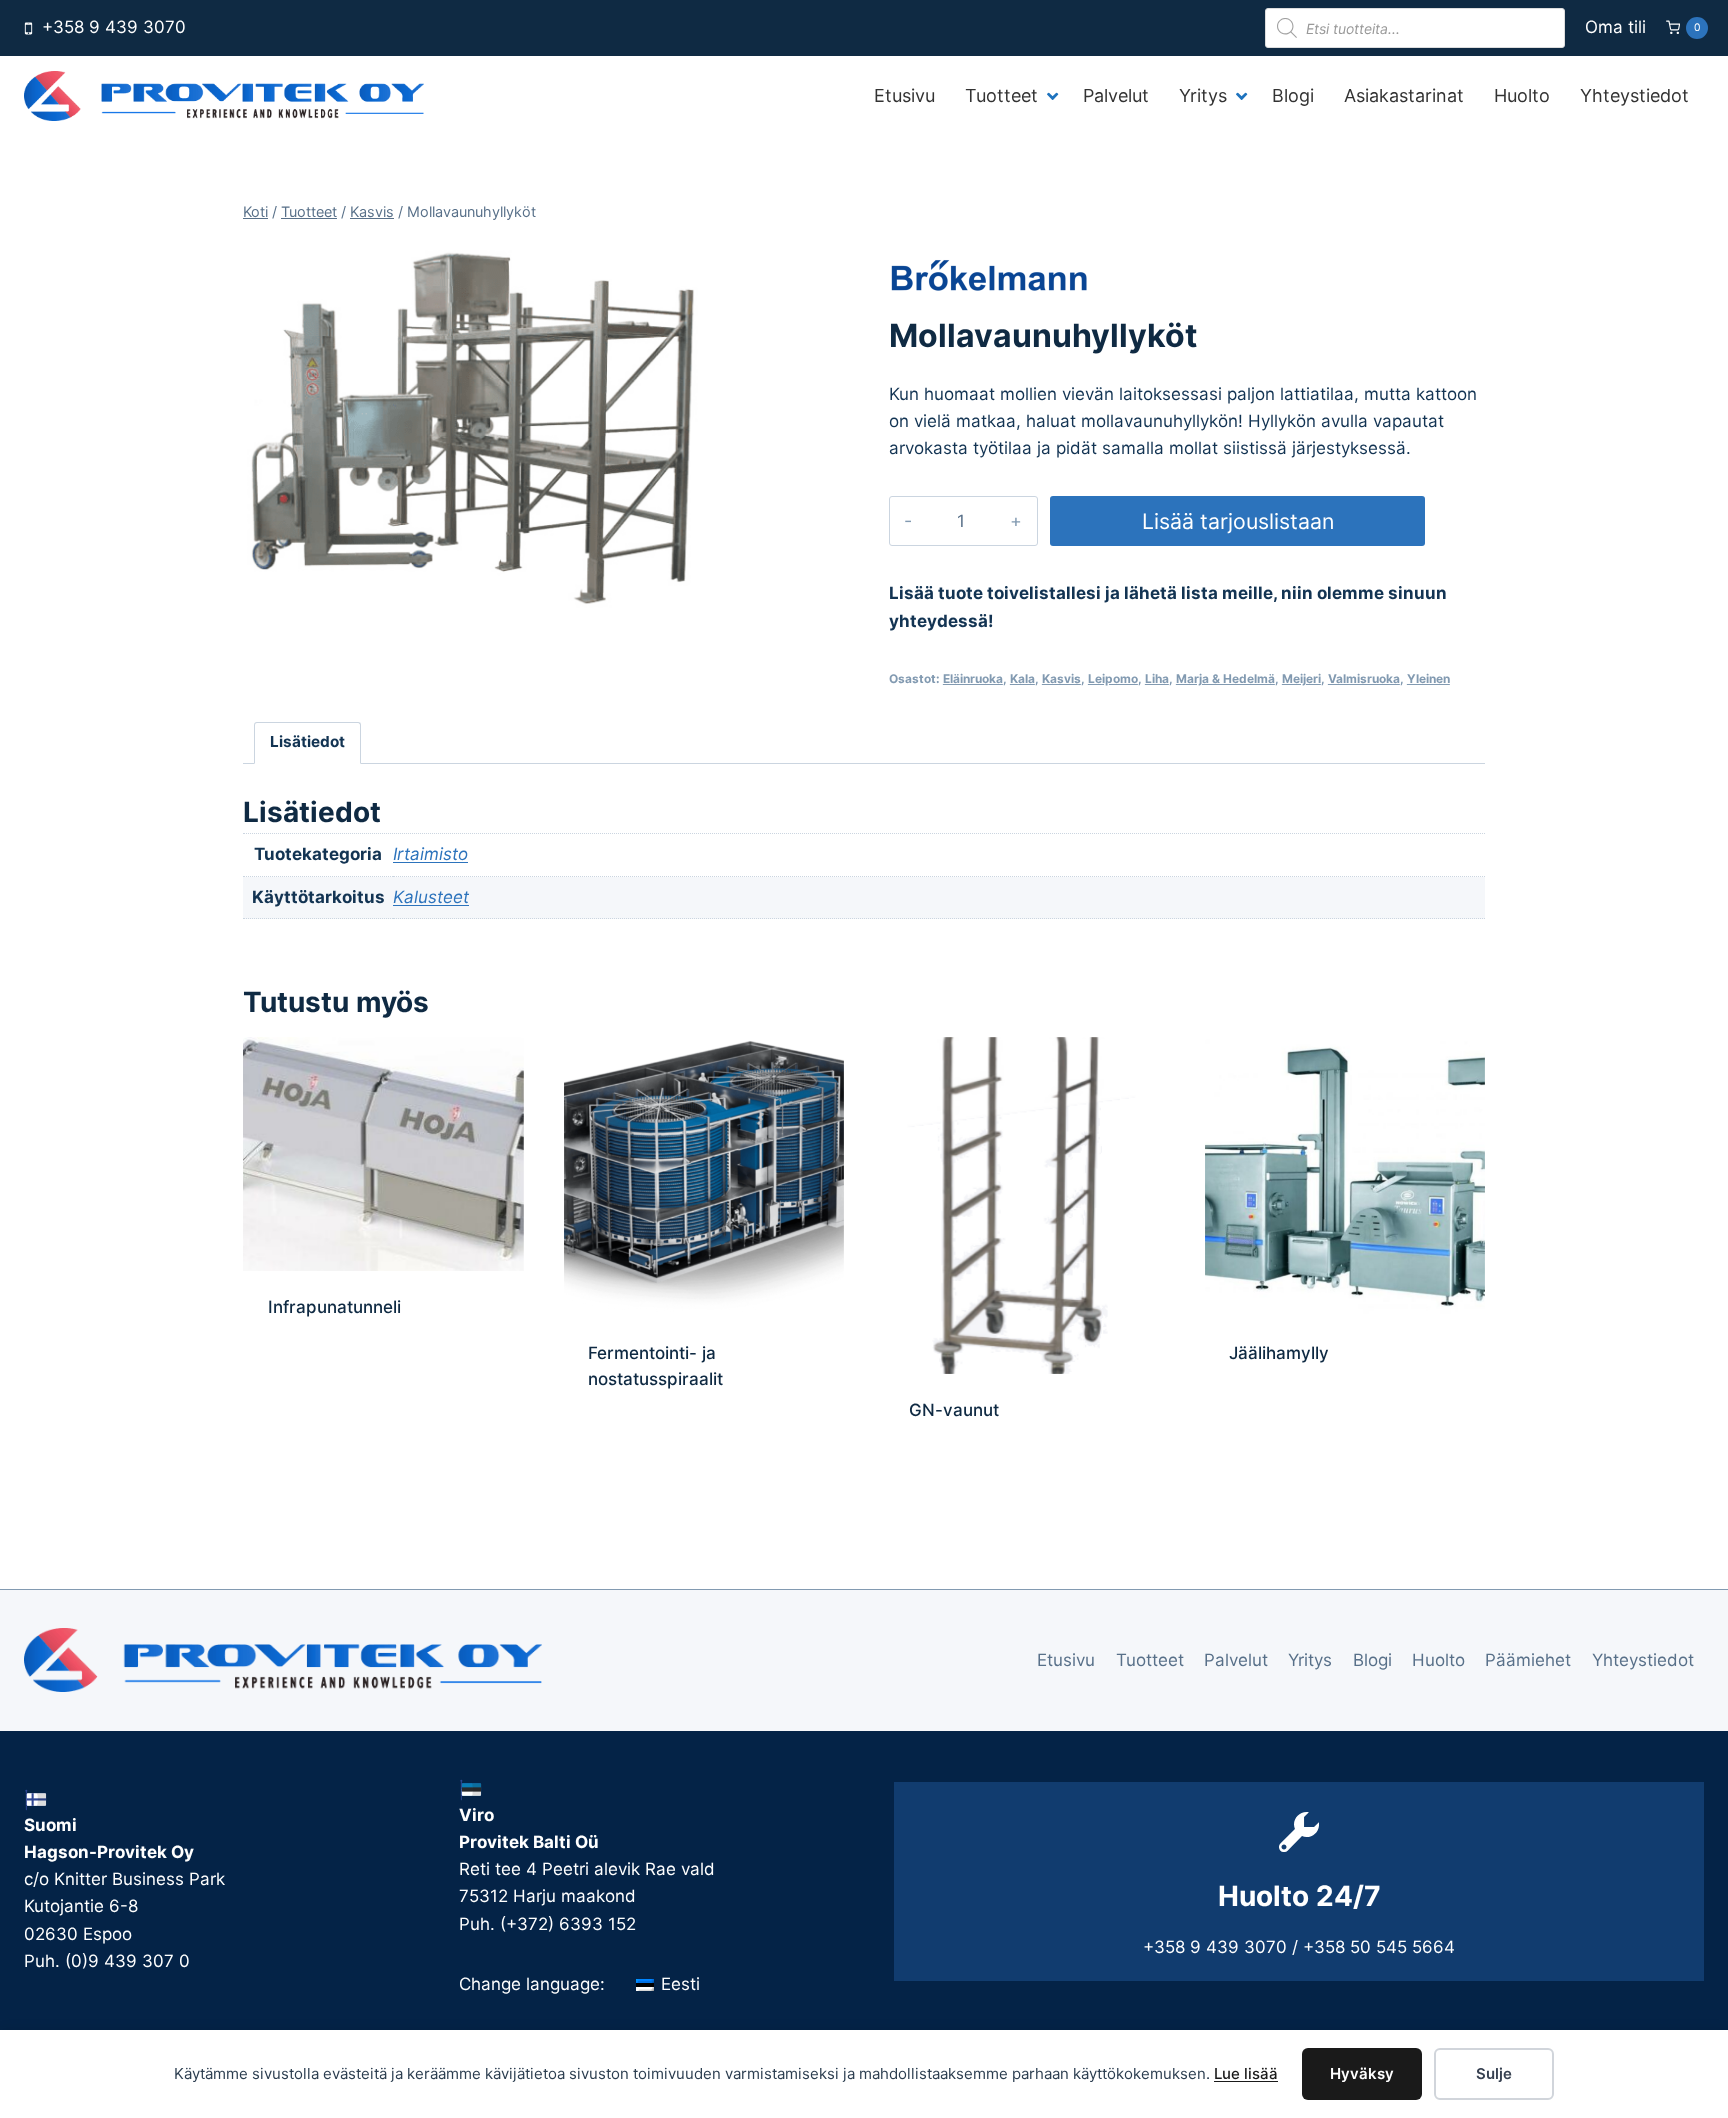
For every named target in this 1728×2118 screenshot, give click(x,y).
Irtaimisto (430, 854)
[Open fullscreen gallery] (688, 597)
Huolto (1438, 1660)
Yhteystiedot (1643, 1660)
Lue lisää (1246, 2073)
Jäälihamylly (1279, 1353)
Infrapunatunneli (334, 1307)
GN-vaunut (954, 1410)
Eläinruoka (973, 678)
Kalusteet (431, 897)
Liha (1157, 678)
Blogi (1372, 1660)
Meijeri (1301, 678)
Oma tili (1615, 27)
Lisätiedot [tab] (307, 741)
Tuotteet (1150, 1660)
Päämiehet (1528, 1660)
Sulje (1494, 2073)
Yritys (1310, 1660)
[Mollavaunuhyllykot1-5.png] (475, 428)
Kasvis (1061, 678)
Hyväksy (1362, 2073)
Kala (1022, 678)
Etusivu (1066, 1660)
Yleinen (1428, 678)
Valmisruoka (1364, 678)
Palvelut (1236, 1660)
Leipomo (1113, 678)
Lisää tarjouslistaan (1238, 521)
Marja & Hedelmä (1225, 678)
